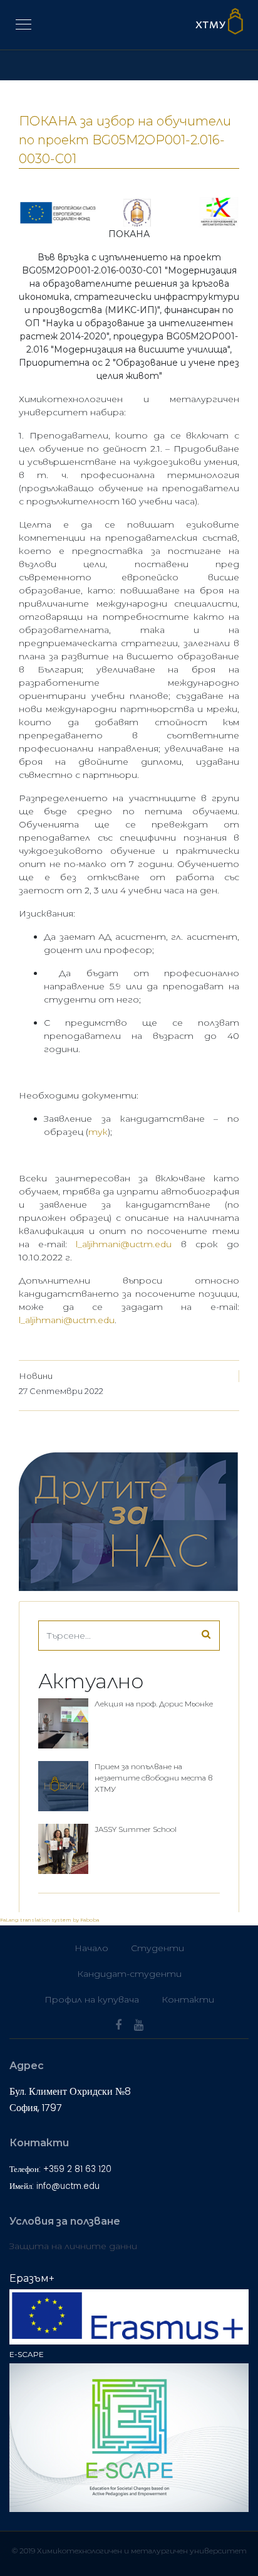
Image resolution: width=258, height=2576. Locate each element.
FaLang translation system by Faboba (49, 1920)
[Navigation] (23, 25)
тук (98, 1132)
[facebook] (118, 2025)
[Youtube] (139, 2025)
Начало (91, 1948)
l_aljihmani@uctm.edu (124, 1244)
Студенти (157, 1948)
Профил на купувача (92, 1999)
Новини (36, 1376)
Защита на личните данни (73, 2246)
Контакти (188, 1999)
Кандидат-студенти (129, 1974)
